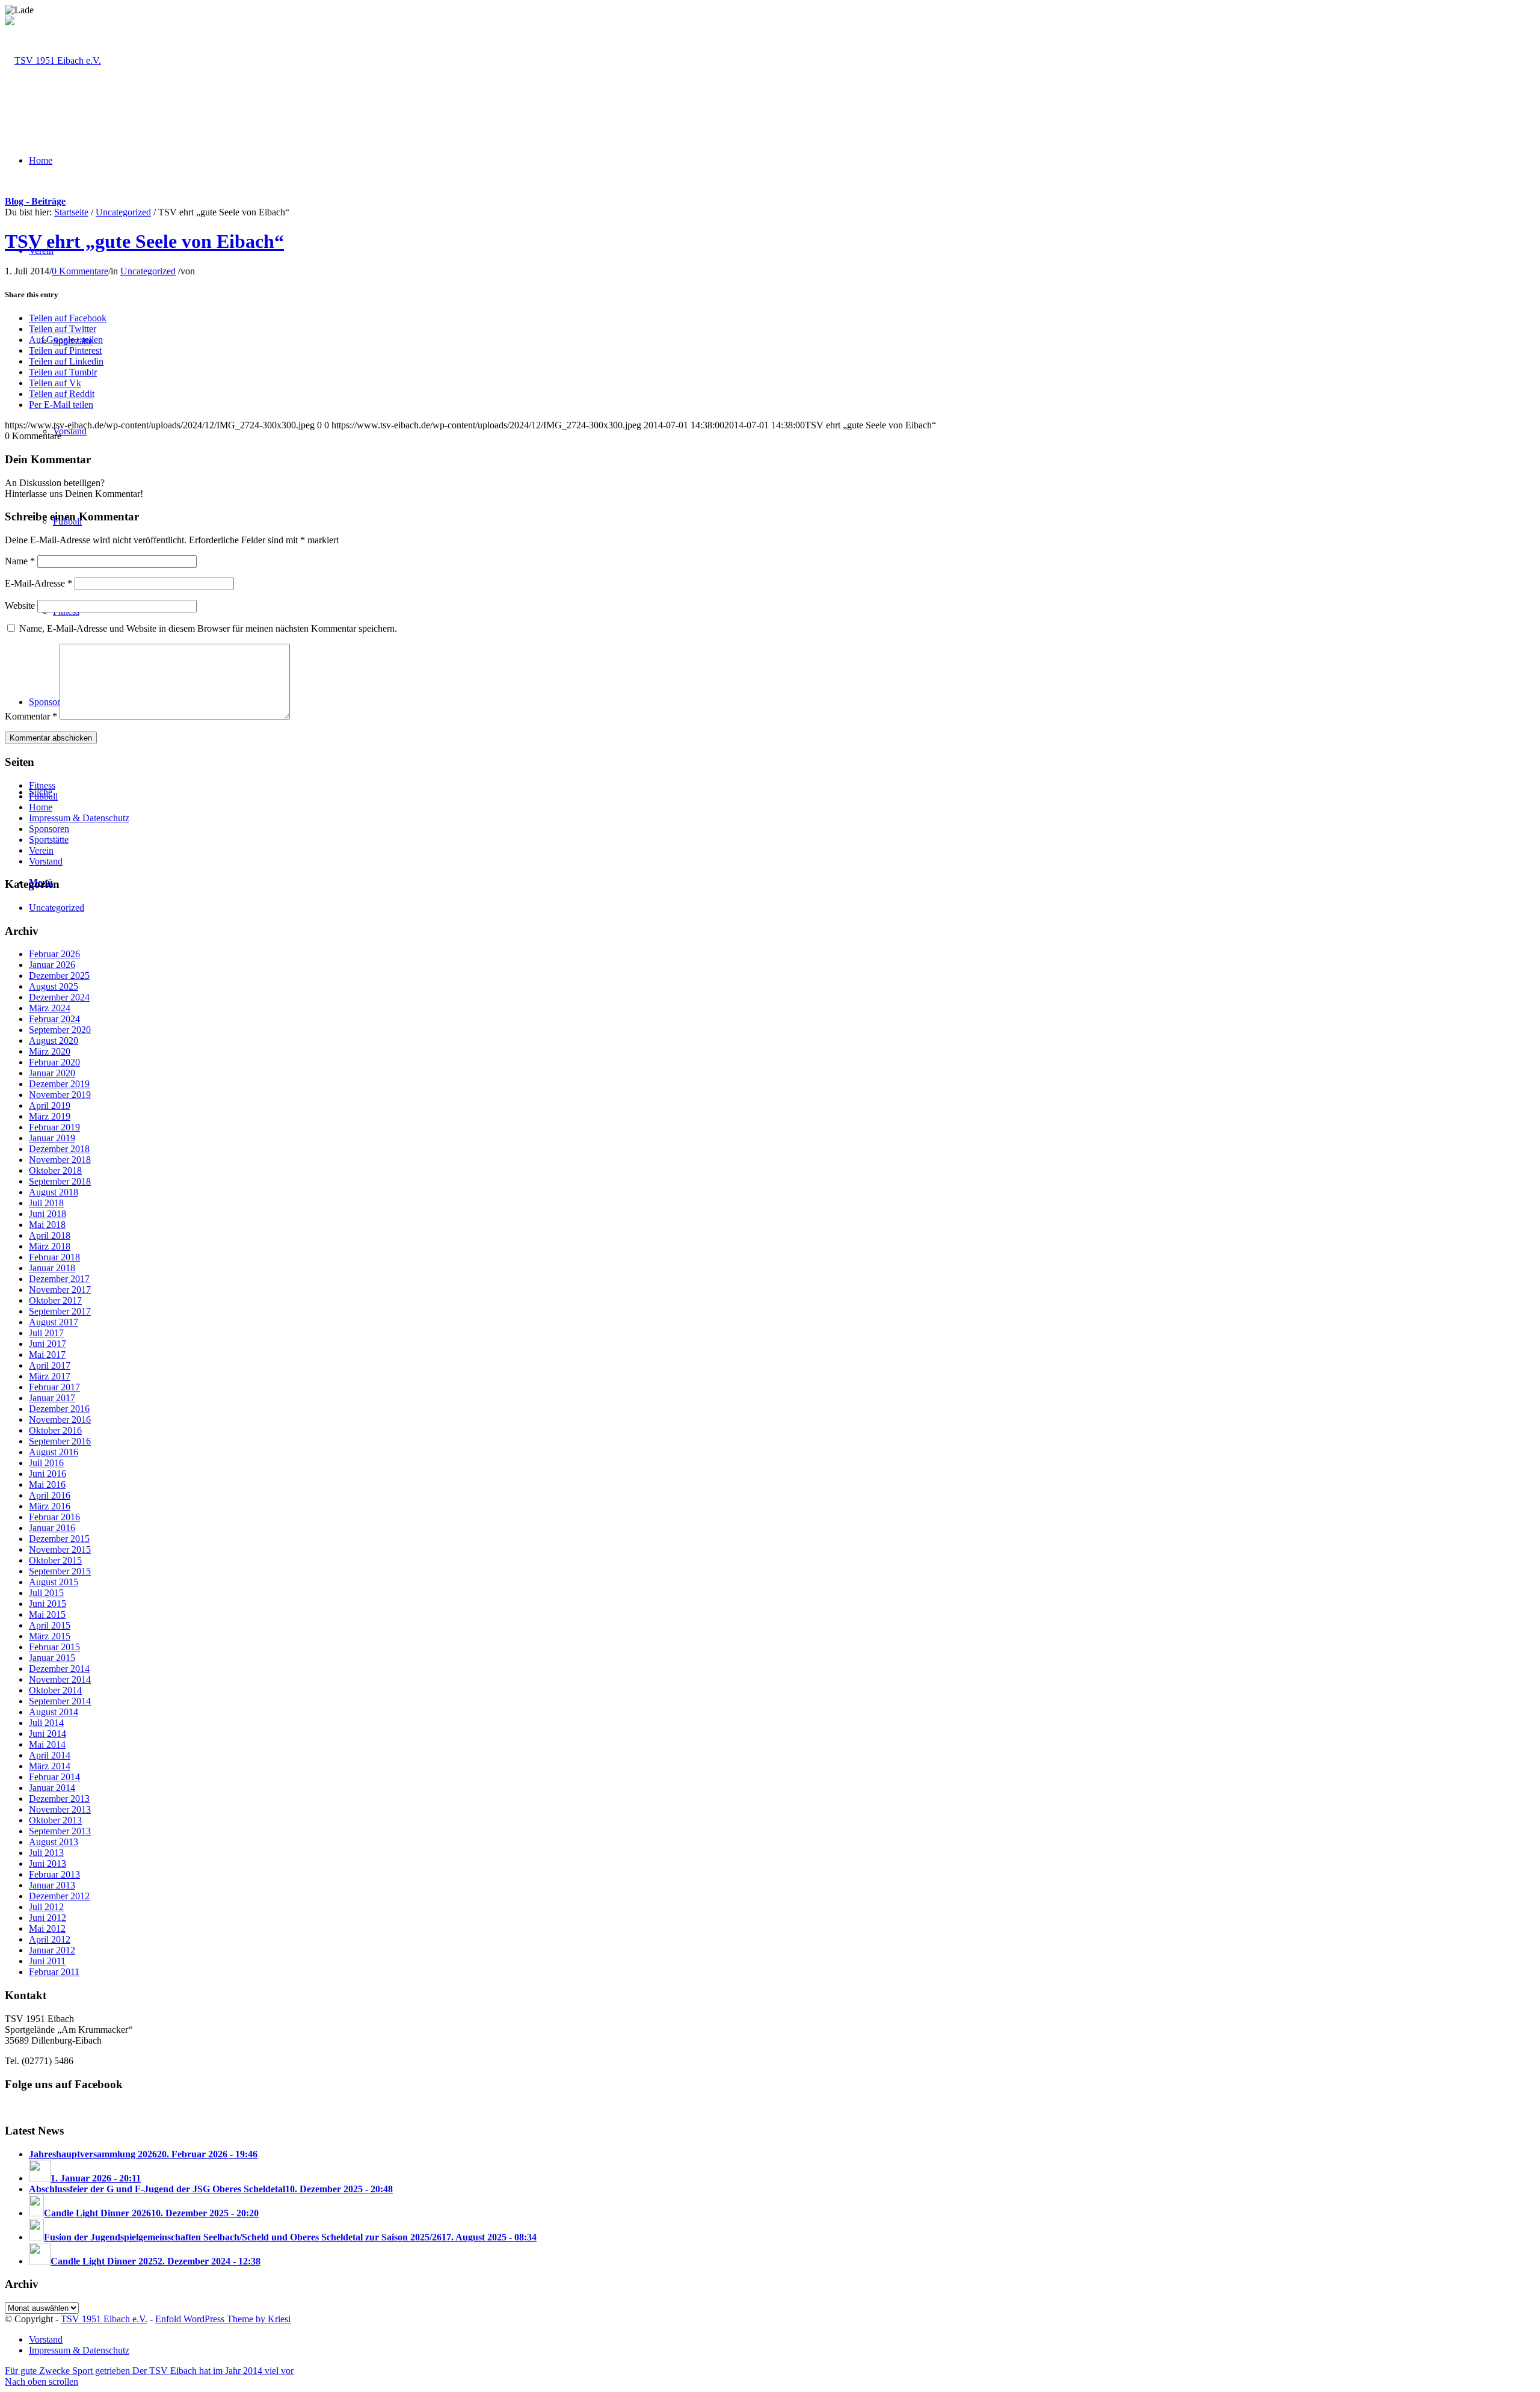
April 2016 (50, 1495)
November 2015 (60, 1549)
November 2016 (60, 1419)
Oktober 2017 (55, 1300)
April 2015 (50, 1625)
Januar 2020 (52, 1073)
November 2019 (60, 1095)
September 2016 (60, 1441)
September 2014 (60, 1701)
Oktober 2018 (55, 1170)
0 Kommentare (80, 271)
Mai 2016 (47, 1484)
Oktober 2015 (55, 1560)
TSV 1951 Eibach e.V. (104, 2319)
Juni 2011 (47, 1961)
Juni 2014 (48, 1734)
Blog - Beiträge (35, 201)
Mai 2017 (47, 1355)
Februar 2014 (54, 1777)
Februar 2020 (54, 1062)
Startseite (71, 212)
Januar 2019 (52, 1138)
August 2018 (54, 1192)
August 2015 (54, 1582)
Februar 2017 (54, 1387)
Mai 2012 (47, 1928)
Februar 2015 (54, 1647)
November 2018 (60, 1160)
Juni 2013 (48, 1863)
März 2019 (50, 1116)
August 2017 (54, 1322)
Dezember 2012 (59, 1896)
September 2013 (60, 1831)
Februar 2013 (54, 1874)
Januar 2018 (52, 1268)
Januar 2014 (52, 1788)
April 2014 (50, 1755)
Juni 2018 (48, 1214)
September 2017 (60, 1311)
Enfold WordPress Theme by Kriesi (223, 2319)
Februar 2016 (54, 1517)
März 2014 (50, 1766)
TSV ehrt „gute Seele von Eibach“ (144, 241)
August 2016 (54, 1452)
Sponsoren (49, 829)
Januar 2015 (52, 1658)
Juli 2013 (46, 1853)
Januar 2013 (52, 1885)
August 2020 (54, 1040)
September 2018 (60, 1181)
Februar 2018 (54, 1257)
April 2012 (50, 1939)
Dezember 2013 (59, 1799)
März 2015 (50, 1636)
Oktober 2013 (55, 1820)
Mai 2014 (47, 1744)
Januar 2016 (52, 1528)
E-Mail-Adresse (38, 583)
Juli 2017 (46, 1333)
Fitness (42, 785)
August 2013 (54, 1842)
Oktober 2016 (55, 1430)
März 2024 (50, 1008)
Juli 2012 (46, 1907)
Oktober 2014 (55, 1690)
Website (20, 606)
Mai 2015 (47, 1614)
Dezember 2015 (59, 1539)
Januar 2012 (52, 1950)
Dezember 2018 (59, 1149)
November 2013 (60, 1809)
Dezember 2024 (59, 997)
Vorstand (46, 861)
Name (20, 561)
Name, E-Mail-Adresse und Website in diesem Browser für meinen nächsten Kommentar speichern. (208, 628)
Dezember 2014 (59, 1669)
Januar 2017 (52, 1398)
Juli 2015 (46, 1593)
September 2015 (60, 1571)
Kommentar (31, 716)
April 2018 (50, 1235)
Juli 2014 (46, 1723)
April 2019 (50, 1105)
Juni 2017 (48, 1344)
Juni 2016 (48, 1474)
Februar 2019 (54, 1127)
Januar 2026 (52, 965)
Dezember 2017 (59, 1279)
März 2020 (50, 1051)
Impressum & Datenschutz (79, 818)
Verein (41, 850)
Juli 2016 (46, 1463)
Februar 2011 (54, 1972)
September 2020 (60, 1030)
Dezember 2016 (59, 1409)
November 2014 (60, 1679)
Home (41, 807)
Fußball (43, 796)
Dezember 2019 (59, 1084)
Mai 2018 (47, 1225)
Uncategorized (123, 212)
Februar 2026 (54, 954)
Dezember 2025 (59, 976)
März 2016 (50, 1506)
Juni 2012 (48, 1918)
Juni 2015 (48, 1604)
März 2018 (50, 1246)
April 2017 (50, 1365)
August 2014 (54, 1712)
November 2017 (60, 1290)
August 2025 (54, 986)
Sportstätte (49, 840)
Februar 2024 (54, 1019)
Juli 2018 (46, 1203)
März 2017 (50, 1376)
